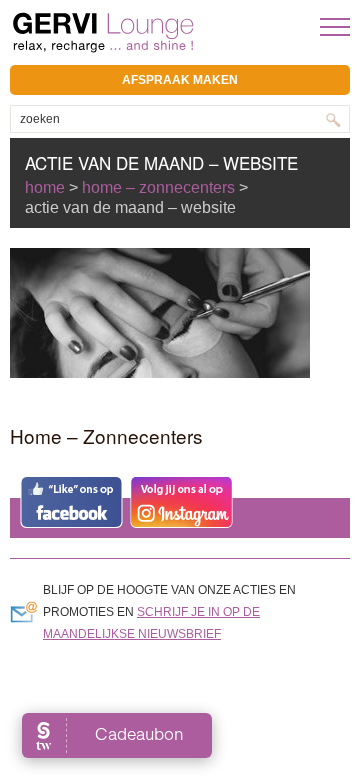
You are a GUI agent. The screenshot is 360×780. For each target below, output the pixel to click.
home (45, 187)
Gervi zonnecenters (153, 32)
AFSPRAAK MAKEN (180, 80)
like (71, 502)
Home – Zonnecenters (158, 187)
